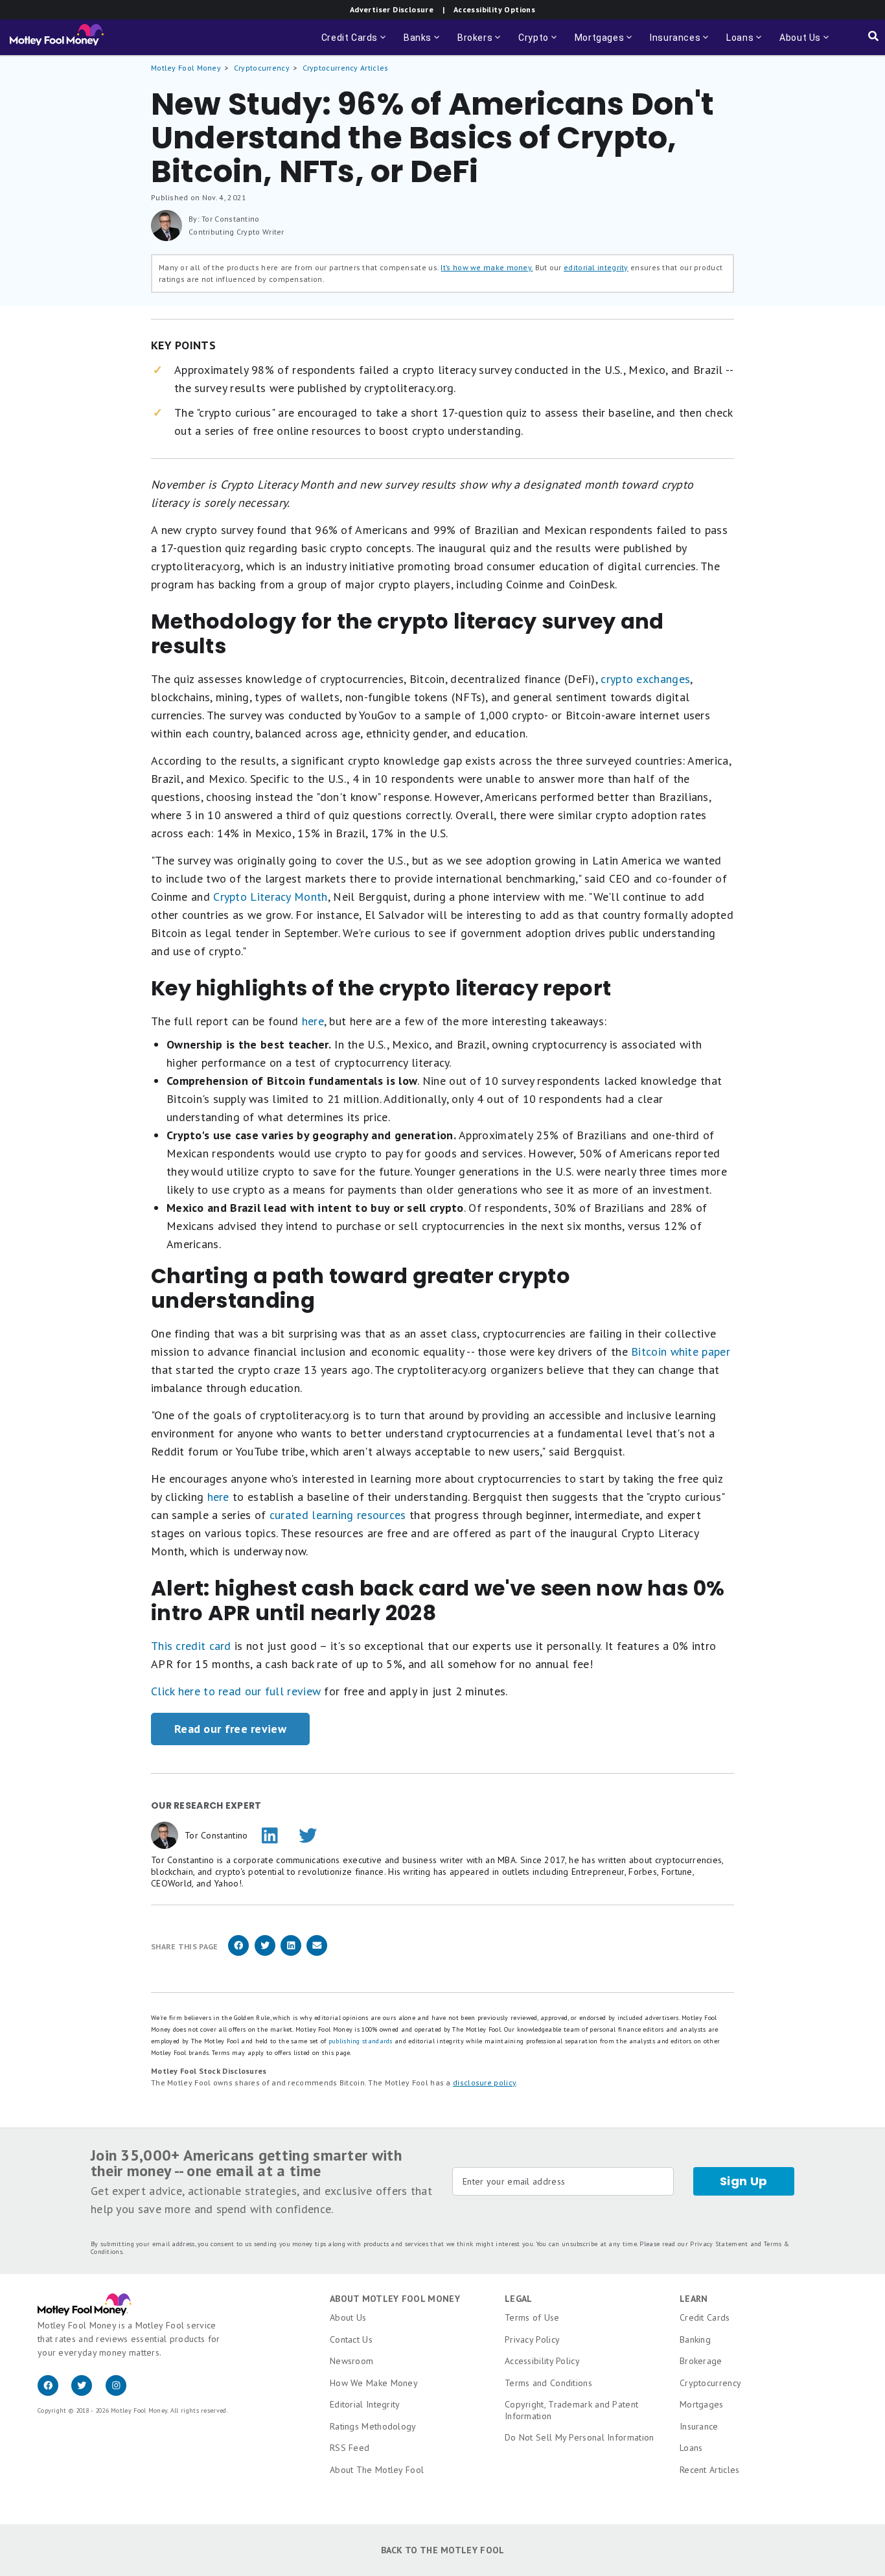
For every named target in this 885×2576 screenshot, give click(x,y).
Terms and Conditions (548, 2383)
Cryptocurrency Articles (346, 68)
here (311, 1021)
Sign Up (744, 2181)
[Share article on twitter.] (265, 1954)
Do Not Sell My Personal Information (580, 2437)
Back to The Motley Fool (443, 2550)
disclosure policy (484, 2083)
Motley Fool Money (186, 68)
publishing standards (361, 2041)
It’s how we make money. (487, 267)
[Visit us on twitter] (88, 2393)
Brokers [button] (480, 44)
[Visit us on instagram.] (121, 2393)
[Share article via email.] (317, 1954)
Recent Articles (710, 2470)
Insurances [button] (676, 44)
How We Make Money (374, 2383)
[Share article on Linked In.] (291, 1954)
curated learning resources (338, 1515)
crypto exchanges (645, 679)
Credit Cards (705, 2317)
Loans (691, 2448)
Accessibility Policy (542, 2361)
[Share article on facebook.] (238, 1954)
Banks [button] (423, 44)
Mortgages (702, 2404)
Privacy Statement (719, 2244)
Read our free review (230, 1729)
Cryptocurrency (262, 68)
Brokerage (701, 2361)
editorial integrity (596, 267)
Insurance (699, 2426)
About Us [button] (796, 44)
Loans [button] (745, 44)
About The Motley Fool (377, 2470)
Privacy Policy (532, 2339)
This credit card (191, 1646)
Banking (695, 2339)
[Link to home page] (57, 38)
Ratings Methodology (373, 2426)
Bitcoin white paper (681, 1352)
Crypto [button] (539, 44)
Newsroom (351, 2361)
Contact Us (351, 2339)
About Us (348, 2317)
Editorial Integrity (365, 2404)
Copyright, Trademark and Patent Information (571, 2410)
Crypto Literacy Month (270, 897)
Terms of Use (532, 2317)
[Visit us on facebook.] (54, 2393)
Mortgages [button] (604, 44)
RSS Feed (350, 2448)
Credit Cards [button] (355, 44)
